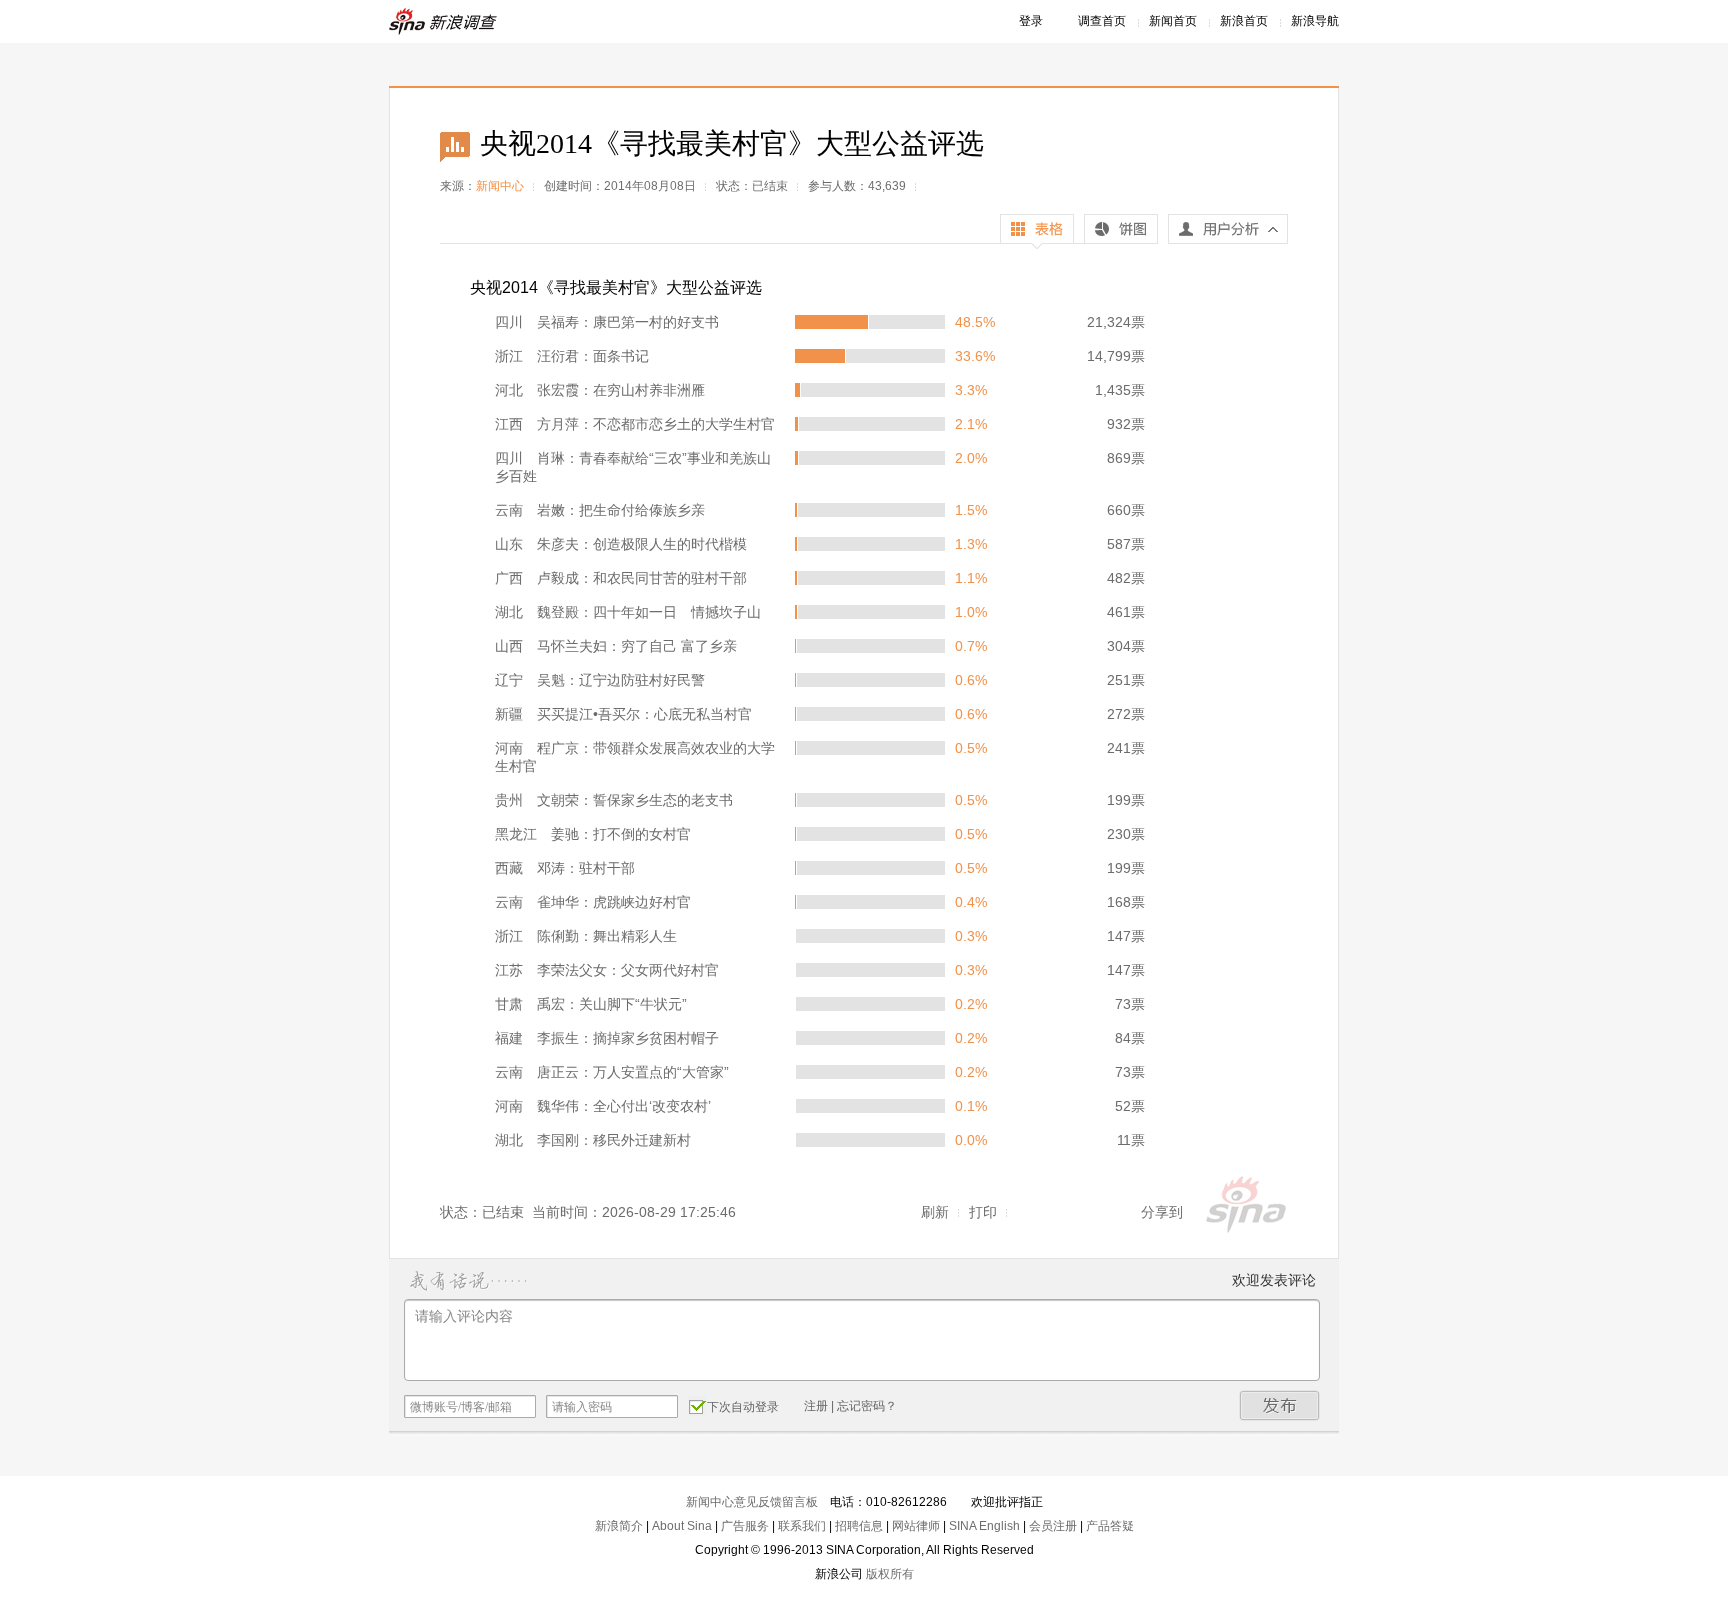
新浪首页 (1244, 21)
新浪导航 (1315, 21)
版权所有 (890, 1574)
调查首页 (1102, 21)
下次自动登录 (743, 1407)
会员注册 (1053, 1526)
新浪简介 (619, 1526)
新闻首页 (1173, 21)
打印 (983, 1212)
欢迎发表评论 (1274, 1280)
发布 (1280, 1405)
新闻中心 (500, 186)
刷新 (935, 1212)
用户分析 (1228, 234)
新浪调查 (444, 21)
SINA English (984, 1526)
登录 (1031, 21)
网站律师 (916, 1526)
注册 (816, 1406)
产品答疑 (1110, 1526)
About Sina (682, 1526)
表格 (1037, 231)
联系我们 (802, 1526)
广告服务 (745, 1526)
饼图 (1121, 231)
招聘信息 (859, 1526)
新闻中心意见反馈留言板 (752, 1502)
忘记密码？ (867, 1406)
